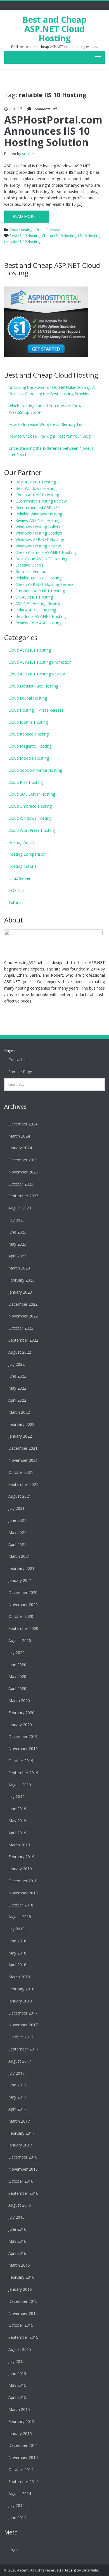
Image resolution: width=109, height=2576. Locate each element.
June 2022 (17, 1376)
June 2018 (17, 1941)
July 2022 (16, 1364)
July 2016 (16, 2217)
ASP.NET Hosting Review (38, 603)
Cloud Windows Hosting (30, 818)
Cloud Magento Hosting (30, 746)
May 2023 (17, 1244)
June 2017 (17, 2085)
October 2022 (21, 1328)
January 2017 (20, 2145)
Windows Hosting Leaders (39, 533)
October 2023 (21, 1184)
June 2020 (17, 1665)
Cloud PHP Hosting (26, 782)
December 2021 (23, 1448)
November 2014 (23, 2457)
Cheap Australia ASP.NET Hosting (46, 552)
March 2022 (19, 1412)
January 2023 (20, 1292)
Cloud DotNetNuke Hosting (33, 686)
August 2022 (20, 1352)
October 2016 (21, 2181)
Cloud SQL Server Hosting (32, 794)
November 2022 (23, 1316)
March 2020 (19, 1701)
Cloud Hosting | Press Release (35, 230)
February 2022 (21, 1424)
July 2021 (16, 1508)
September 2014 (23, 2482)
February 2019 (21, 1857)
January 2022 (20, 1436)
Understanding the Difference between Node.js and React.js (51, 451)
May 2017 (17, 2097)
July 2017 (16, 2073)
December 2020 (23, 1592)
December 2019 (23, 1736)
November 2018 (23, 1893)
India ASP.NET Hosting (36, 610)
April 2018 (17, 1965)
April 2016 (17, 2253)
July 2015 (16, 2361)
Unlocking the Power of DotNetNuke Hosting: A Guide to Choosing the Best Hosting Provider (52, 390)
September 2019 (23, 1773)
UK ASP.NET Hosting (34, 597)
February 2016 (21, 2277)
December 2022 (23, 1304)
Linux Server (19, 878)
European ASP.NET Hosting (40, 591)
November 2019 (23, 1749)
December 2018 (23, 1881)
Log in (14, 2550)
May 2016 (17, 2241)
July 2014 (16, 2505)
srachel (28, 154)
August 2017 (20, 2061)
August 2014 (20, 2494)
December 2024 (23, 1124)
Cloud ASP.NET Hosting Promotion (40, 662)
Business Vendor (30, 571)
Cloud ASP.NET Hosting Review (37, 674)
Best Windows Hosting (36, 488)
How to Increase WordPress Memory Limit (47, 424)
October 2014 (21, 2469)
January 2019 (20, 1869)
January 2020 (20, 1725)
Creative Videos (29, 565)
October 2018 (21, 1905)
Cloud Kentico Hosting (29, 734)
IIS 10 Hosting (89, 236)
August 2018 (20, 1917)
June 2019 (17, 1809)
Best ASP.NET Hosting (36, 482)
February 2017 (21, 2133)
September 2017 (23, 2049)
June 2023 (17, 1232)
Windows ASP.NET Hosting (40, 539)
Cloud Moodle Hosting (29, 758)
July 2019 (16, 1797)
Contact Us (18, 1060)
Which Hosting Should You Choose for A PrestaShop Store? (45, 409)
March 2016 (19, 2265)
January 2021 (20, 1580)
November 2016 (23, 2169)
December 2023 (23, 1160)
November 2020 (23, 1605)
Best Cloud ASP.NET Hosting (41, 559)
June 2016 (17, 2229)
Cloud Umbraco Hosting (30, 806)
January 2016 (20, 2289)
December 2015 (23, 2301)
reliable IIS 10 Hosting (22, 241)
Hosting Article (22, 842)
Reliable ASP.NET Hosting (38, 578)
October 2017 (21, 2037)
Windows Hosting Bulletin (38, 527)
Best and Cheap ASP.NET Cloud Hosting (54, 29)
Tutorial (15, 902)
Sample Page (20, 1072)
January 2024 (20, 1148)
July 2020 (16, 1653)
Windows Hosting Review (38, 546)
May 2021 (17, 1532)
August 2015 (20, 2349)
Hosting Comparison (27, 854)
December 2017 (23, 2013)
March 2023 (19, 1268)
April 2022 (17, 1400)
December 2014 (23, 2445)
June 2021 (17, 1520)
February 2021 (21, 1568)
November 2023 (23, 1172)
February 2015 (21, 2421)
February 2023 (21, 1280)
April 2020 (17, 1688)
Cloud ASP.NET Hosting (30, 650)
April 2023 (17, 1256)
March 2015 (19, 2409)
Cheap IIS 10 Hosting (59, 236)
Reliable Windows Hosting (39, 514)
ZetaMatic (90, 2570)
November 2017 (23, 2025)
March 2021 (19, 1556)
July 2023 (16, 1220)
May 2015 (17, 2385)
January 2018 (20, 2001)
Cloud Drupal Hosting (28, 698)
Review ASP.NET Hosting (38, 520)
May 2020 (17, 1676)
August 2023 (20, 1208)
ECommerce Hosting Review (41, 501)
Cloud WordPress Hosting (32, 830)
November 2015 (23, 2313)
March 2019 (19, 1845)
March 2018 (19, 1977)
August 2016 (20, 2205)
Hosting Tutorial (23, 866)
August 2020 (20, 1640)
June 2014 (17, 2517)
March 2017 (19, 2121)
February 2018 (21, 1989)
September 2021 (23, 1484)
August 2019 (20, 1785)
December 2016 (23, 2157)
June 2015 (17, 2373)
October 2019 (21, 1761)
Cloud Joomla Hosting (28, 722)
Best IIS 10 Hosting (25, 236)
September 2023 (23, 1196)
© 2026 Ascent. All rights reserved (33, 2570)
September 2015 (23, 2337)
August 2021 (20, 1496)
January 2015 (20, 2434)
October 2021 (21, 1472)
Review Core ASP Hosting (38, 623)
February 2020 (21, 1713)
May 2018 (17, 1953)
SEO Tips (16, 890)
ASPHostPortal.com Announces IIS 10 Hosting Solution (53, 131)
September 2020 (23, 1628)
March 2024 (19, 1136)
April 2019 (17, 1833)
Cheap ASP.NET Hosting (37, 495)
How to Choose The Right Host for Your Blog (49, 436)
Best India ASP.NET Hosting (41, 616)
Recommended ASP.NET (38, 507)
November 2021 (23, 1460)
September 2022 (23, 1340)
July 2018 (16, 1929)
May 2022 (17, 1388)
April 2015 (17, 2397)
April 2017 (17, 2109)
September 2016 (23, 2193)
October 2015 (21, 2325)
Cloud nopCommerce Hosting (35, 770)
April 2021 (17, 1544)
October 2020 (21, 1616)
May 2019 (17, 1821)
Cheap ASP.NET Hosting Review (44, 584)
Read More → (27, 216)
